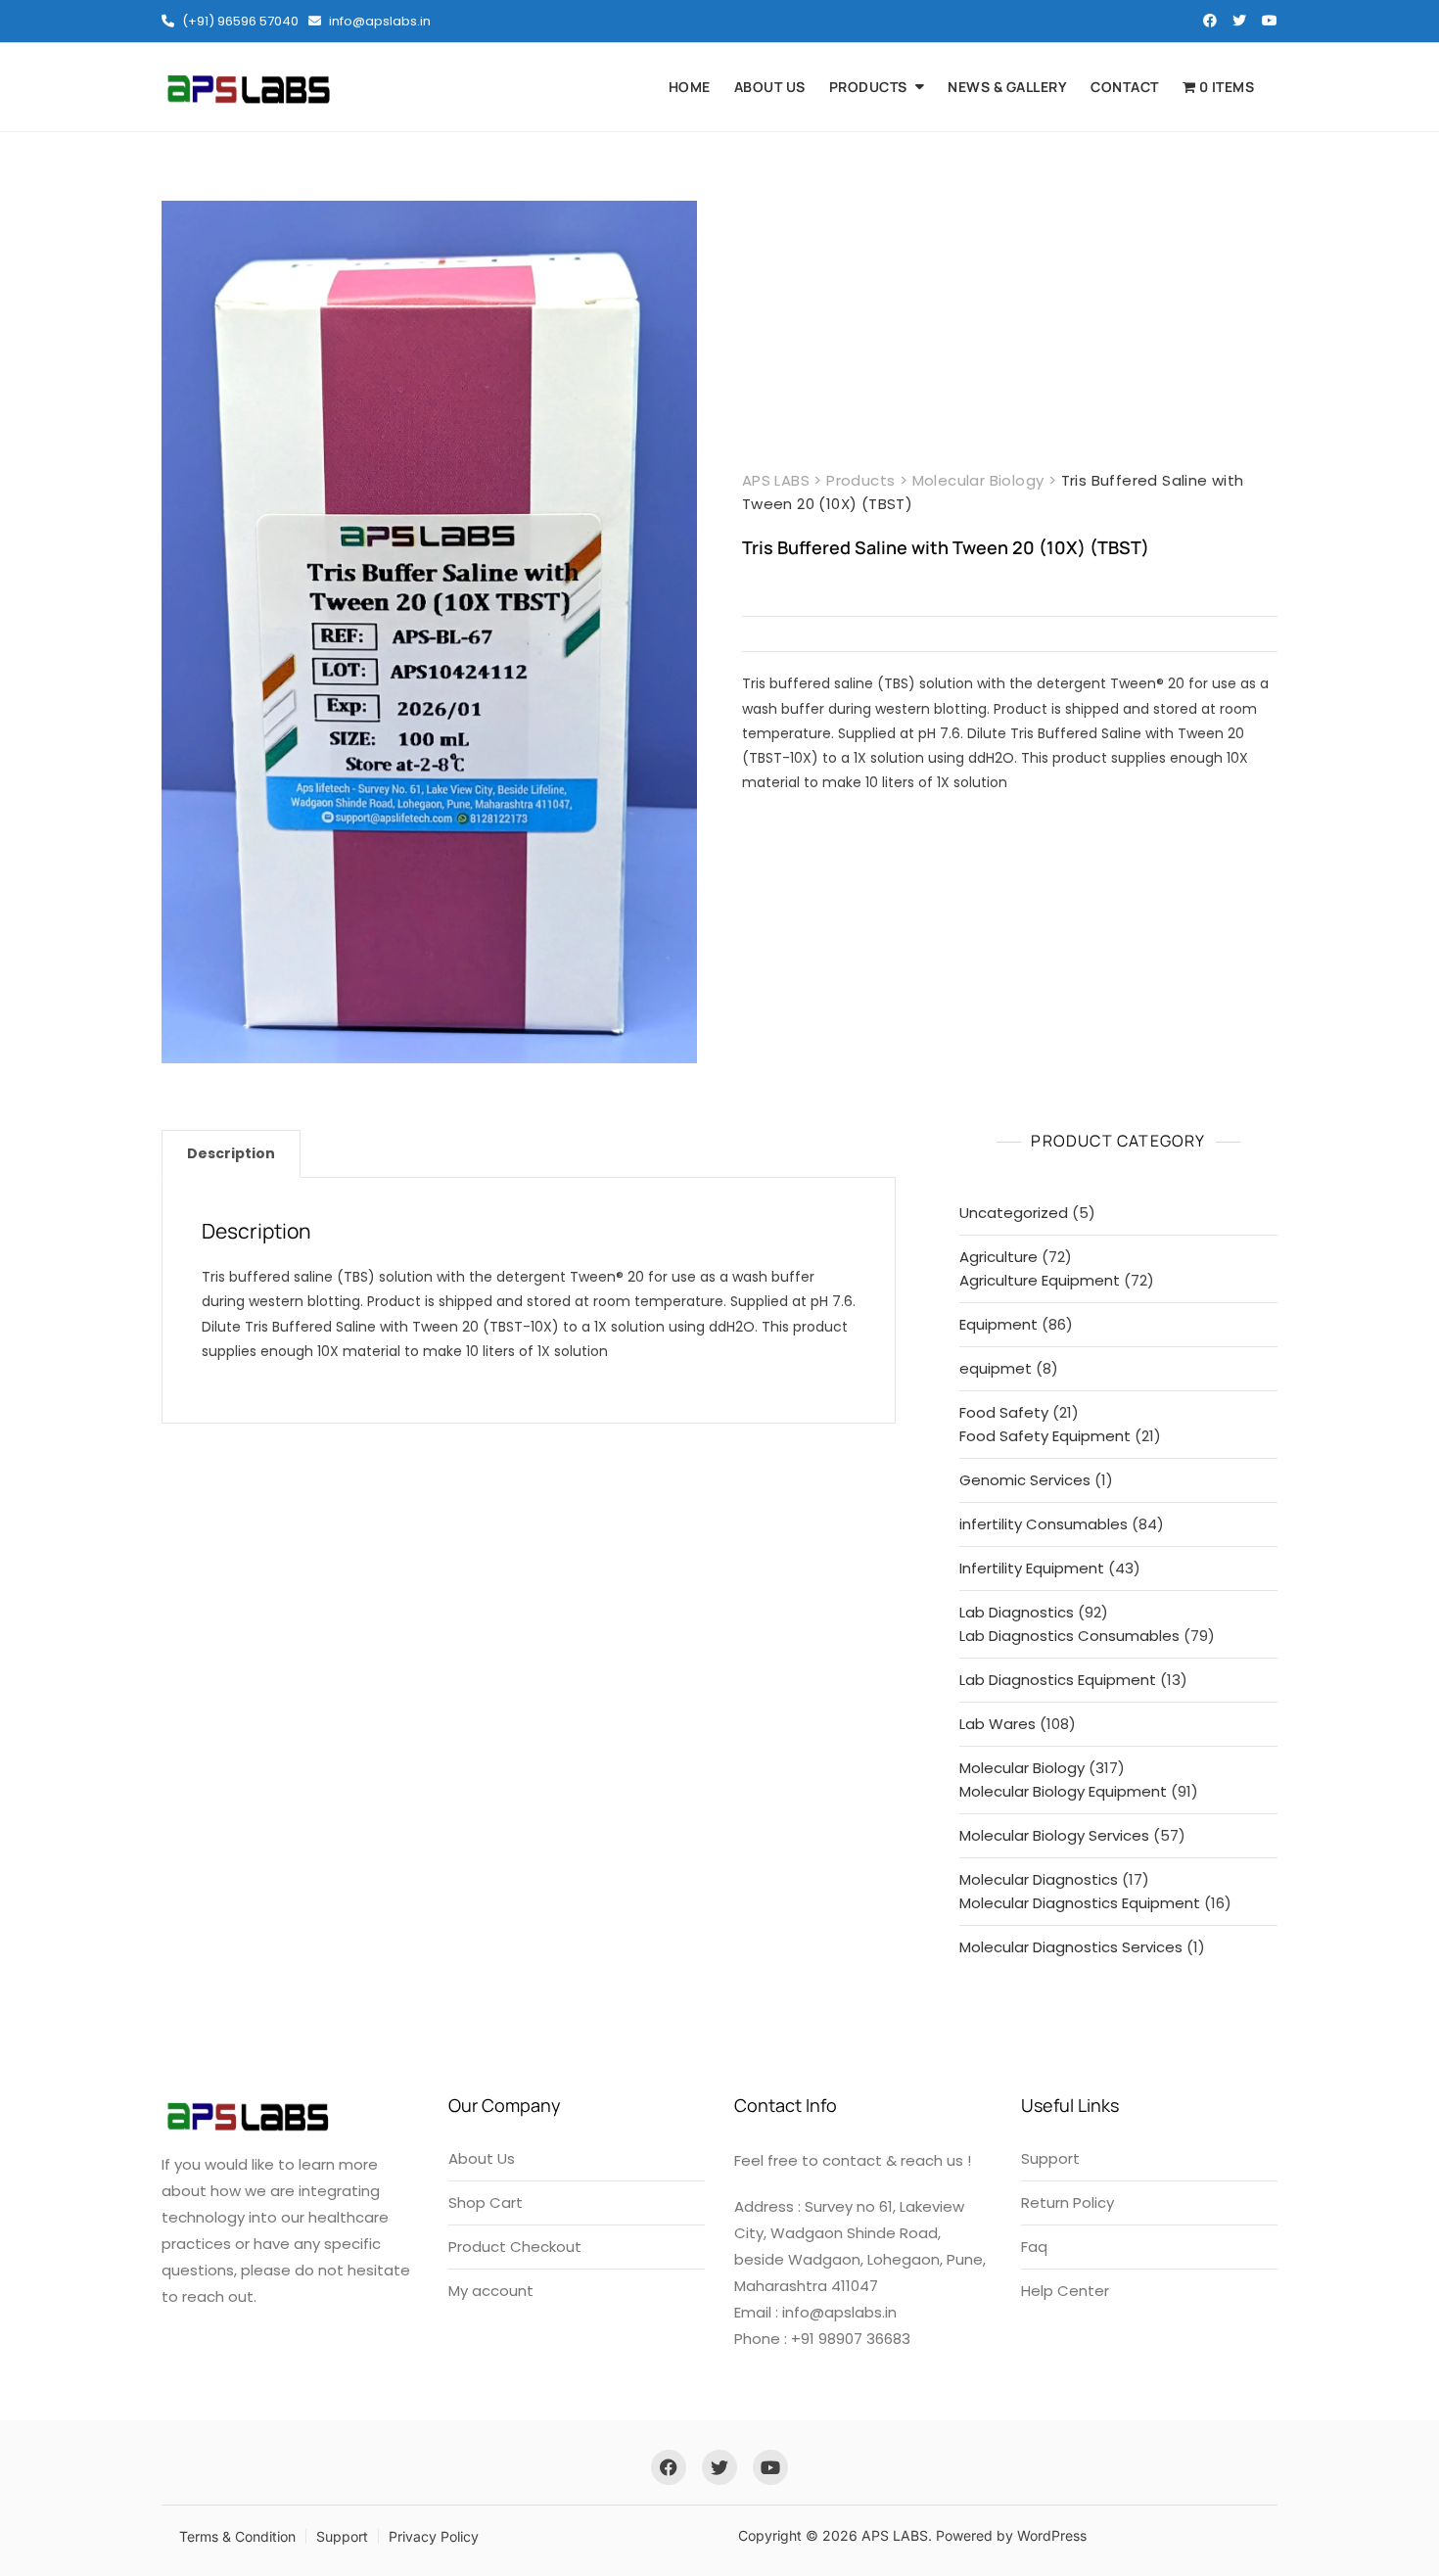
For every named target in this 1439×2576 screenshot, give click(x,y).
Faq (1034, 2247)
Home (690, 87)
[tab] (231, 1153)
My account (491, 2291)
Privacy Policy (434, 2536)
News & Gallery (1007, 87)
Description (231, 1153)
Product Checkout (515, 2247)
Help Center (1065, 2291)
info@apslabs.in (378, 21)
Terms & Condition (237, 2536)
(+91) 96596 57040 (239, 21)
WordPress (1052, 2535)
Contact (1125, 87)
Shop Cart (486, 2202)
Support (1050, 2158)
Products (868, 87)
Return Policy (1068, 2202)
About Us (770, 87)
